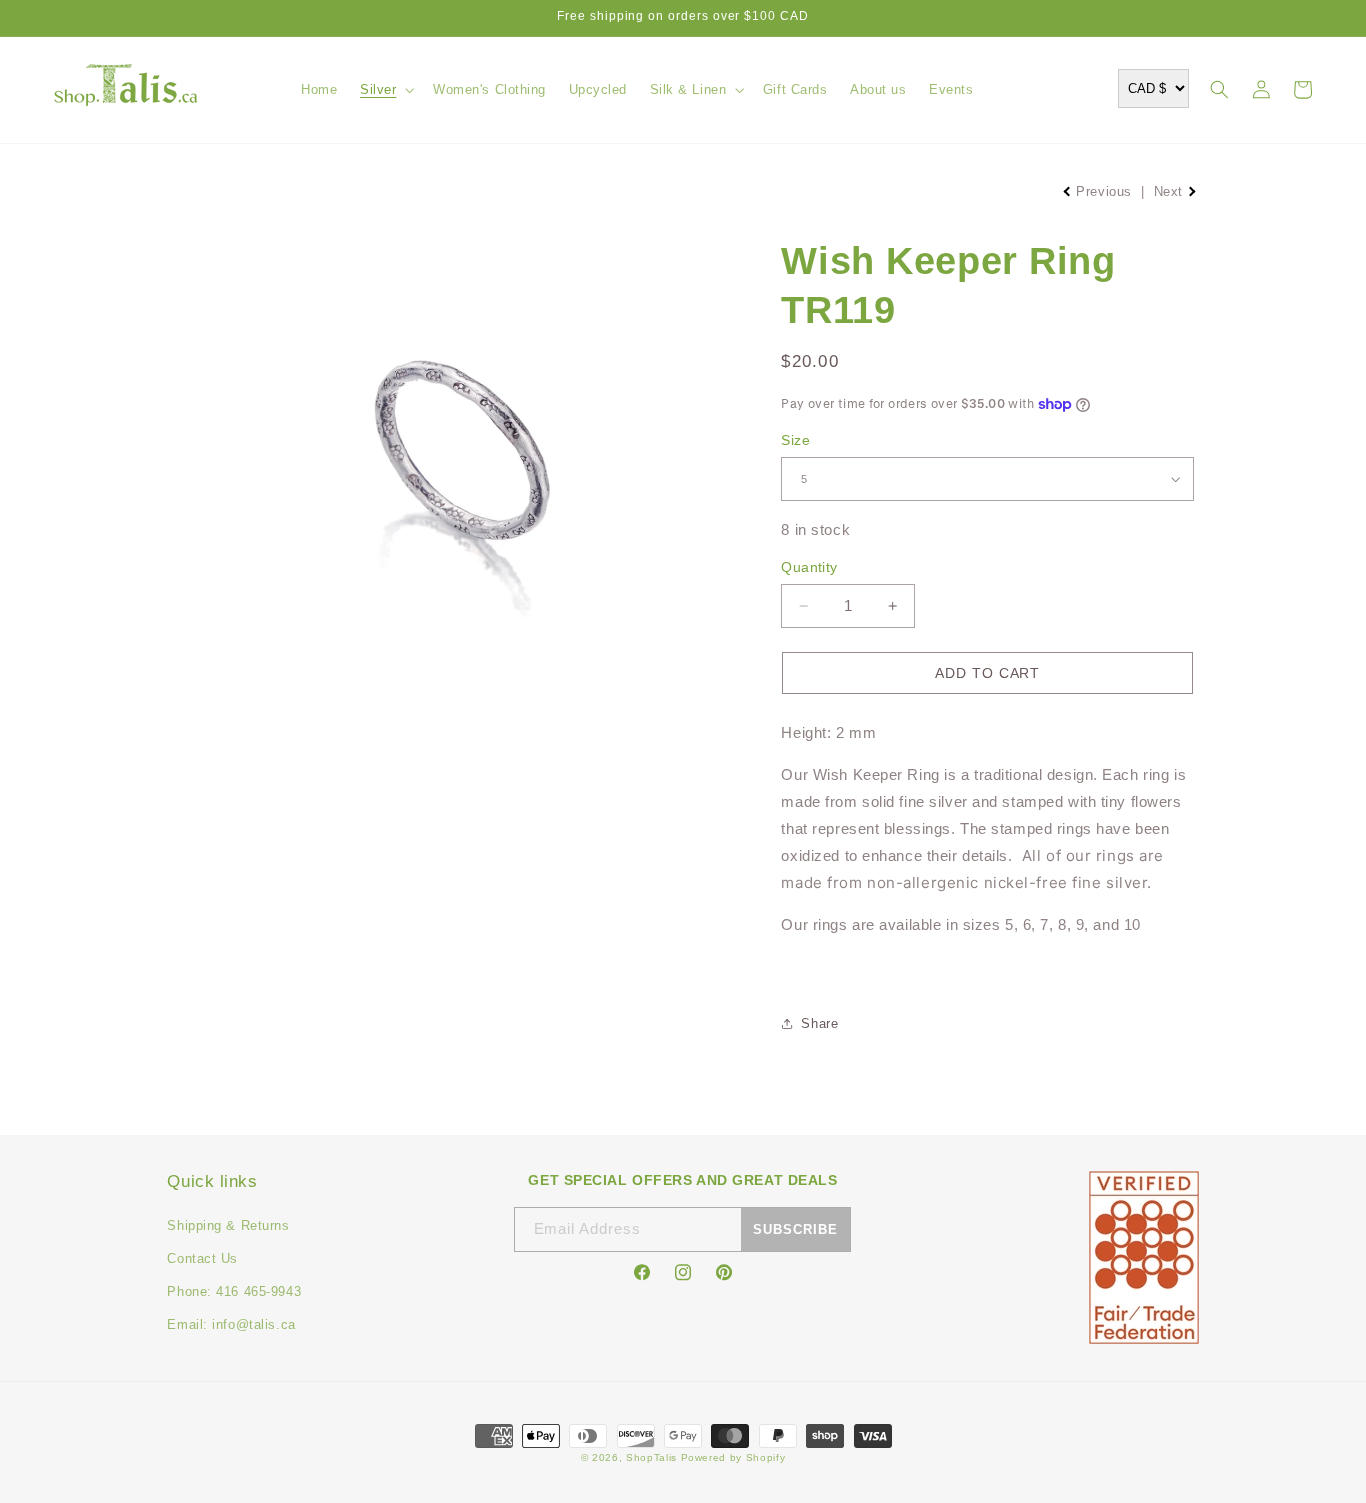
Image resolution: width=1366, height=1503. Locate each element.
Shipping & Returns (228, 1225)
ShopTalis (651, 1457)
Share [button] (819, 1023)
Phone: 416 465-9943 (234, 1291)
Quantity (809, 567)
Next (1171, 191)
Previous (1104, 191)
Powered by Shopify (733, 1457)
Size (795, 440)
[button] (385, 90)
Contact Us (202, 1258)
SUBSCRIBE (795, 1229)
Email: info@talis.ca (231, 1324)
